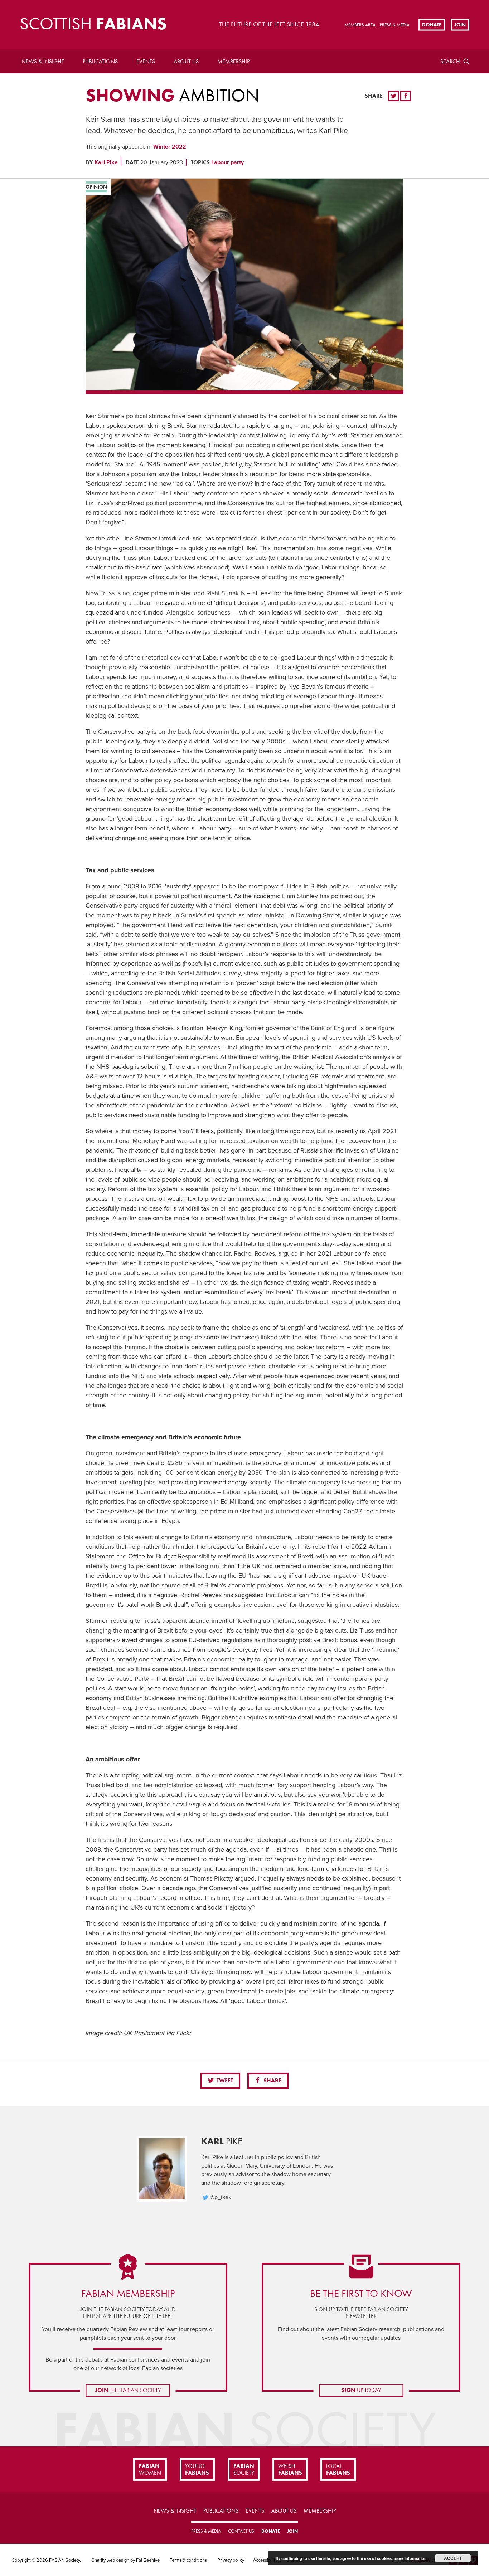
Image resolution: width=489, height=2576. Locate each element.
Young (197, 2469)
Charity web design (110, 2560)
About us (186, 61)
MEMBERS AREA (360, 25)
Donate (432, 24)
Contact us (241, 2531)
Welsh (290, 2469)
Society (244, 2469)
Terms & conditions (188, 2560)
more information (410, 2558)
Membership (233, 61)
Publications (100, 61)
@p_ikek (221, 2197)
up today (361, 2390)
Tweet (224, 2080)
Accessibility (265, 2560)
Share (272, 2080)
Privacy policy (231, 2560)
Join (460, 24)
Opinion (96, 187)
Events (146, 61)
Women (150, 2469)
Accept (453, 2558)
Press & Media (395, 25)
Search (450, 61)
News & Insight (43, 61)
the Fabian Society (128, 2390)
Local (338, 2469)
